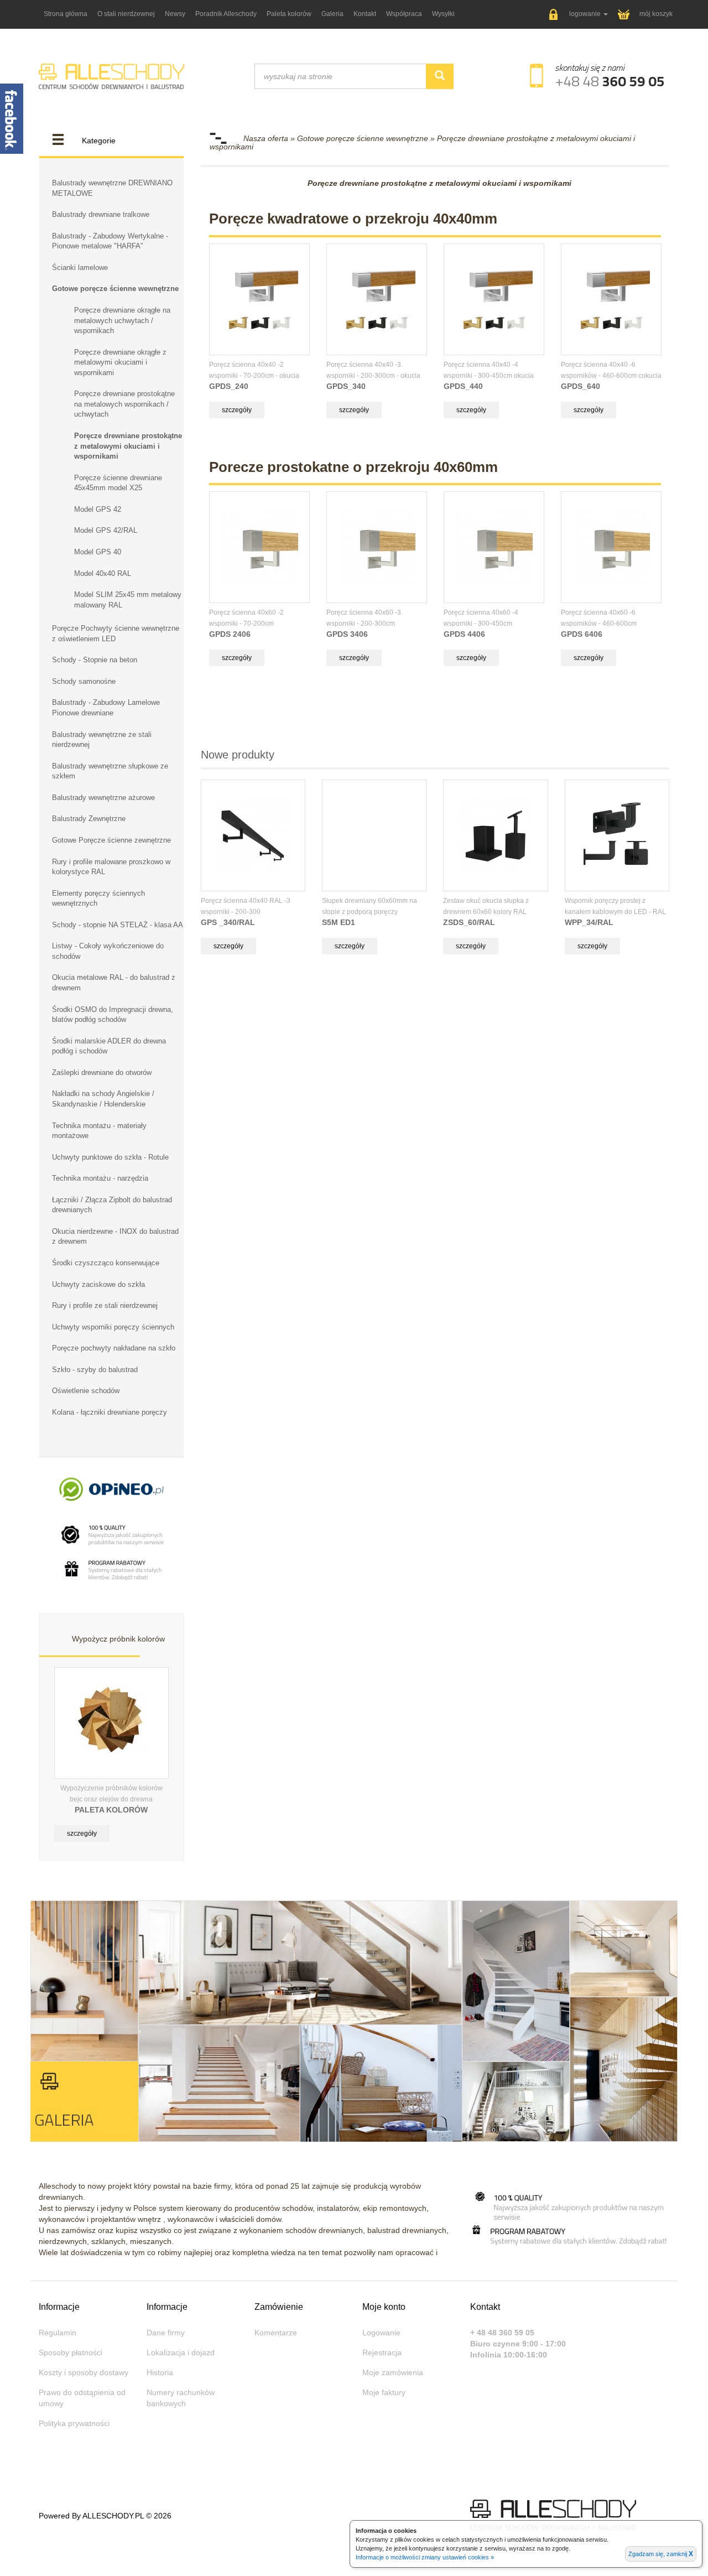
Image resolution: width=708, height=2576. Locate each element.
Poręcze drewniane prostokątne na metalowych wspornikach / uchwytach (124, 404)
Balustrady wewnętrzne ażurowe (103, 798)
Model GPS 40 (98, 552)
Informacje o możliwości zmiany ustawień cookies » (425, 2557)
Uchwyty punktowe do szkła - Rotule (110, 1157)
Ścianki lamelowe (80, 268)
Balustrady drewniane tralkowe (101, 214)
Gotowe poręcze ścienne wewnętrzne (115, 289)
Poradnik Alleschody (226, 14)
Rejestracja (382, 2352)
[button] (579, 15)
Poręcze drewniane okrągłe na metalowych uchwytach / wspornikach (122, 320)
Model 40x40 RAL (103, 573)
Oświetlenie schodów (86, 1391)
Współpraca (404, 14)
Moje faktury (384, 2392)
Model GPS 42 (98, 509)
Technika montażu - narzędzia (100, 1178)
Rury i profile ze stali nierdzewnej (105, 1305)
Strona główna (66, 14)
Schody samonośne (84, 681)
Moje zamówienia (393, 2372)
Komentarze (276, 2333)
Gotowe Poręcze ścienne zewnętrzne (111, 840)
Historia (160, 2372)
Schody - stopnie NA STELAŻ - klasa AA (118, 925)
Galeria (332, 14)
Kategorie (99, 141)
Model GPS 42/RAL (106, 530)
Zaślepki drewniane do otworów (102, 1073)
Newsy (175, 14)
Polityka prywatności (74, 2423)
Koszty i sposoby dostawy (84, 2372)
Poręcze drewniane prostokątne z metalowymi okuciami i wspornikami (128, 446)
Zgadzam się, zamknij (661, 2554)
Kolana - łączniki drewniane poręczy (110, 1412)
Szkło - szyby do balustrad (95, 1370)
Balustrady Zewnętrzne (89, 819)
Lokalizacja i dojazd (181, 2352)
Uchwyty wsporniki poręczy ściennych (113, 1327)
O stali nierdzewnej (126, 14)
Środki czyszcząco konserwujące (106, 1263)
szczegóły (82, 1834)
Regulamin (58, 2333)
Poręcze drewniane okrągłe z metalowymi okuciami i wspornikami (120, 362)
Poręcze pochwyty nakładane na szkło (114, 1348)
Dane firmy (166, 2333)
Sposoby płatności (71, 2352)
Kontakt (365, 14)
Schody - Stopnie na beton (95, 660)
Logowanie (381, 2333)
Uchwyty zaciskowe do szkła (98, 1284)
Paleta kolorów (289, 14)
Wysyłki (443, 14)
